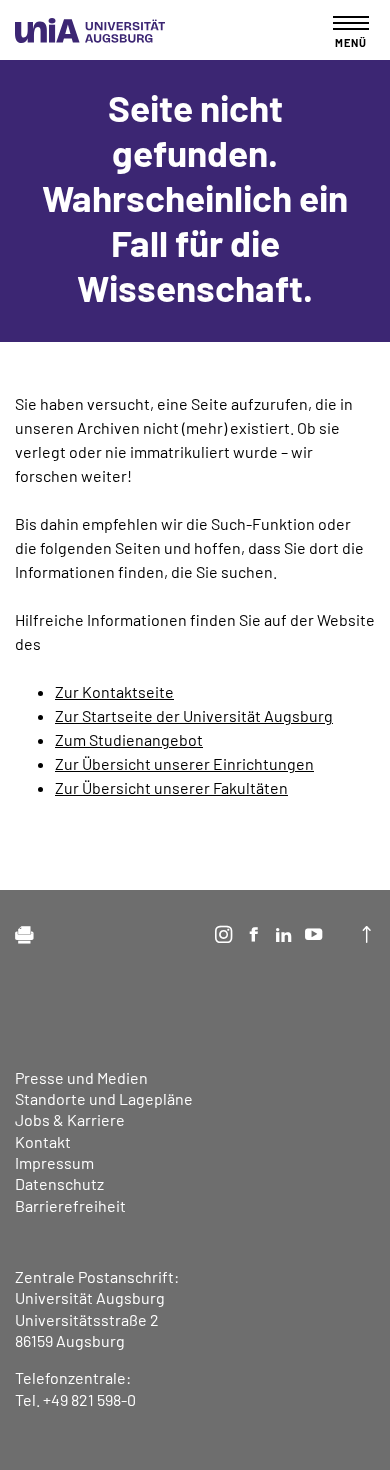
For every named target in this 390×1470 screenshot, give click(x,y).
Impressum (54, 1162)
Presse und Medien (81, 1077)
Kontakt (43, 1141)
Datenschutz (59, 1183)
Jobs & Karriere (70, 1119)
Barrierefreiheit (70, 1205)
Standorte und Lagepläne (104, 1098)
